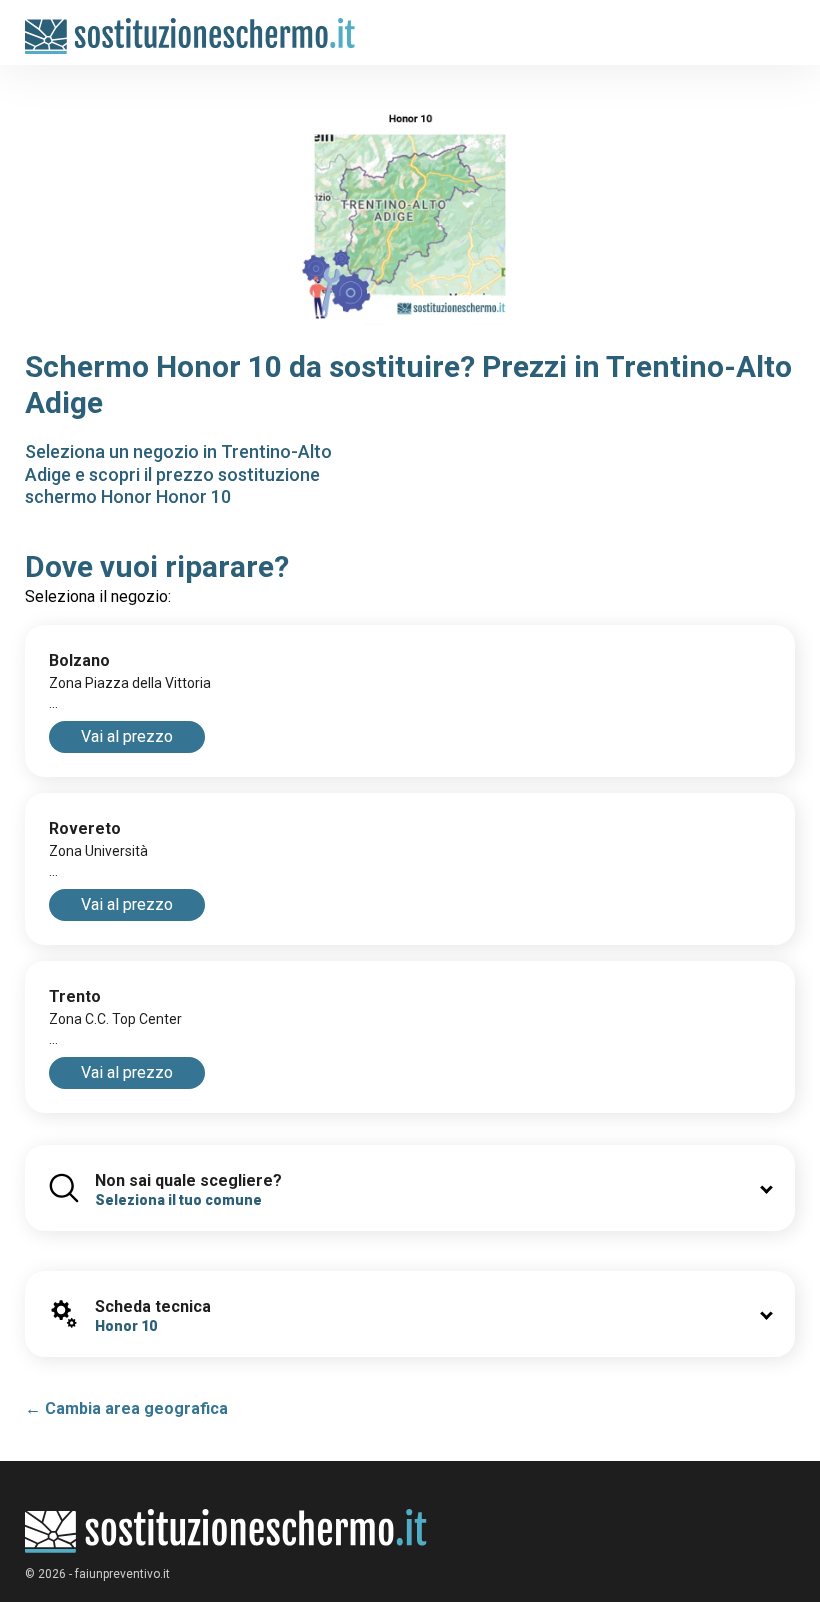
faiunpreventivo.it (122, 1574)
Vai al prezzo (127, 736)
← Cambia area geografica (126, 1408)
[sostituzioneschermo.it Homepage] (226, 1531)
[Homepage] (190, 26)
